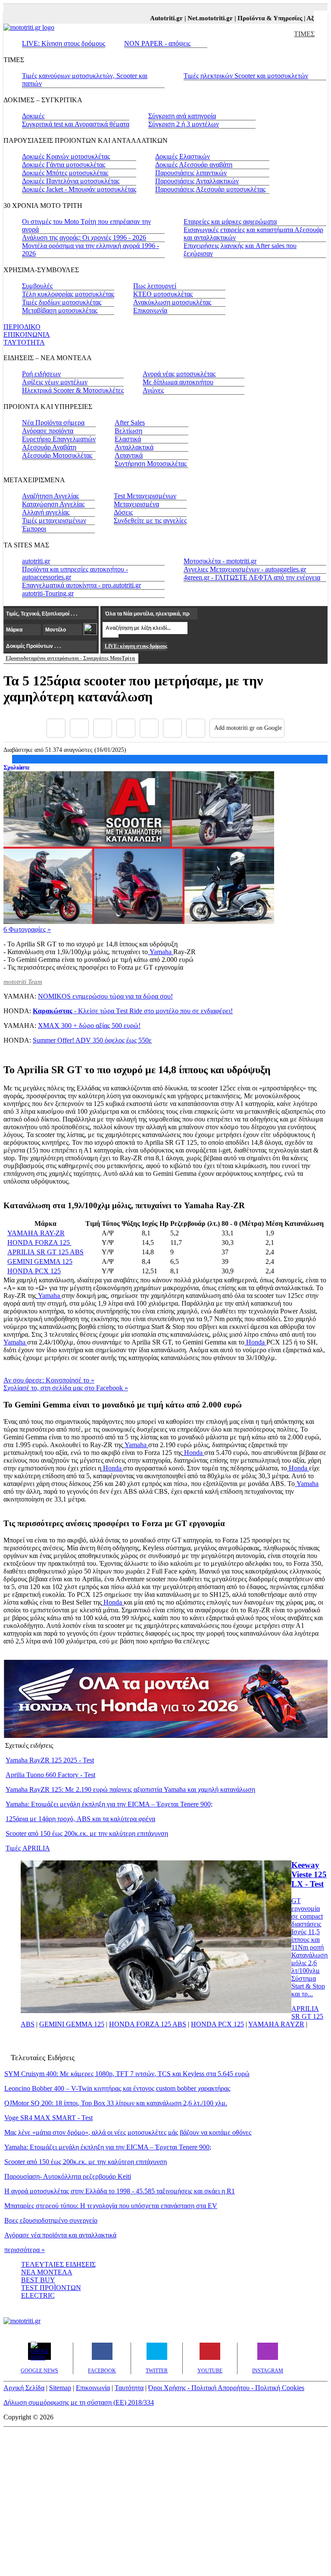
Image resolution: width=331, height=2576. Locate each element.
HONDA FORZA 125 (39, 1242)
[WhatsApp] (149, 728)
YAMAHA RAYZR (276, 2024)
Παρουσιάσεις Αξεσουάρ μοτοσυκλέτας (210, 189)
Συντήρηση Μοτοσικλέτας (151, 463)
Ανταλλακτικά (134, 447)
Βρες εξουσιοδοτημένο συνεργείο (51, 2220)
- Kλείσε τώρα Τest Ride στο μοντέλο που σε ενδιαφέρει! (133, 1011)
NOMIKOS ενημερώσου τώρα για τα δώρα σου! (105, 996)
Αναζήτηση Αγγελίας (50, 496)
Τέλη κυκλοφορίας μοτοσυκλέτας (68, 294)
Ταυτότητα (129, 2388)
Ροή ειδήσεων (41, 374)
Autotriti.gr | (155, 18)
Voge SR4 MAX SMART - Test (48, 2118)
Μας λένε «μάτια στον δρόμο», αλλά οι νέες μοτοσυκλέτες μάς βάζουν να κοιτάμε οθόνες (128, 2132)
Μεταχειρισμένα (136, 504)
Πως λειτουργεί (155, 286)
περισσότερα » (25, 2250)
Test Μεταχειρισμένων (145, 496)
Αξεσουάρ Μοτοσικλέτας (57, 455)
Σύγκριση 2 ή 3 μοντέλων (184, 124)
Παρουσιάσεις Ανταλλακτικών (197, 181)
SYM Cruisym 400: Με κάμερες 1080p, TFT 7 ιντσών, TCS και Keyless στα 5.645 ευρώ (127, 2074)
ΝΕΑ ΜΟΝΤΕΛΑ (47, 2272)
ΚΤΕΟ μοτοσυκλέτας (163, 294)
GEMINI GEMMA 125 (40, 1261)
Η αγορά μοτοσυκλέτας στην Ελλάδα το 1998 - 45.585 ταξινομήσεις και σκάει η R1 (120, 2191)
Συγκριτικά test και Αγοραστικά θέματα (76, 124)
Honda (255, 1342)
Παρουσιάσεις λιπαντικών (191, 173)
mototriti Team (23, 982)
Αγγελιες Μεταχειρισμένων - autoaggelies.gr (245, 569)
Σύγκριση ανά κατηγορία (182, 116)
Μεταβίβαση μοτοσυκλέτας (60, 310)
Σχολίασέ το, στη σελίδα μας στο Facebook (66, 1388)
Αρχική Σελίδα (24, 2388)
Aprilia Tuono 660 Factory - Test (50, 1775)
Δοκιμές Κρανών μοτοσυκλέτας (66, 156)
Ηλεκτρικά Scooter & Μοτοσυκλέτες (73, 390)
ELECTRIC (38, 2295)
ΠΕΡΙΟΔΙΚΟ (22, 327)
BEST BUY (38, 2280)
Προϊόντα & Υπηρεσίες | (258, 18)
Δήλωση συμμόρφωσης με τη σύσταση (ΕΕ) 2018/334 (79, 2402)
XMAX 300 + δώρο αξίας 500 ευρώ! (89, 1026)
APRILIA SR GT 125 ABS (45, 1252)
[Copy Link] (196, 728)
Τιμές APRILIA (28, 1848)
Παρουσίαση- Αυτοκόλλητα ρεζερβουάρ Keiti (68, 2176)
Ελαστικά (128, 439)
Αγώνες (153, 390)
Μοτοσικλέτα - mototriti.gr (220, 561)
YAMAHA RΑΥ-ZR (36, 1233)
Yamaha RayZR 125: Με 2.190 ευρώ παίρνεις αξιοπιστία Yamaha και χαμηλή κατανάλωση (130, 1789)
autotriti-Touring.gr (48, 593)
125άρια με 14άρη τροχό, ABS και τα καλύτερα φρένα (80, 1819)
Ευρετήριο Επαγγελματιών (59, 439)
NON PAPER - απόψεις (157, 43)
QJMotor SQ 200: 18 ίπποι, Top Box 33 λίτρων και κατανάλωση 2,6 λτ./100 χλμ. (116, 2103)
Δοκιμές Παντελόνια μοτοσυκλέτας (71, 181)
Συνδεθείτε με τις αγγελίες (150, 520)
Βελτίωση (128, 431)
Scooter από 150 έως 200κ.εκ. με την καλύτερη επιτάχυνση (87, 1833)
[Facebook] (56, 728)
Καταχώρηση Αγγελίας (53, 504)
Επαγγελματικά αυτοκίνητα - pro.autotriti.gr (81, 585)
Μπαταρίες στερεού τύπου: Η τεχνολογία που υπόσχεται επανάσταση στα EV (111, 2206)
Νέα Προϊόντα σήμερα (53, 423)
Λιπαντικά (129, 455)
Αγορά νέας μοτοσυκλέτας (179, 374)
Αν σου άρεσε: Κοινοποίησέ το (49, 1380)
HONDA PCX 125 (34, 1271)
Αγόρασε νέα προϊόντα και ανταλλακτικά (60, 2235)
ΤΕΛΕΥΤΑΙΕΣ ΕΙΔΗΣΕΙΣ (58, 2264)
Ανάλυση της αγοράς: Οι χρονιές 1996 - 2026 (84, 237)
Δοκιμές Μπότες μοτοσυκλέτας (65, 173)
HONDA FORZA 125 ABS (148, 2024)
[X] (79, 728)
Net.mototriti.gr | (198, 18)
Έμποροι (34, 529)
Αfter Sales (130, 423)
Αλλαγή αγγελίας (46, 512)
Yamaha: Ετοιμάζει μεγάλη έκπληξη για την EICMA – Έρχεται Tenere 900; (109, 1804)
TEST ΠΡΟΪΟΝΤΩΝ (51, 2288)
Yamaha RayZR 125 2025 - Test (50, 1760)
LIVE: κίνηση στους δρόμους (136, 646)
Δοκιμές (33, 116)
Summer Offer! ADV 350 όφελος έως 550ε (92, 1040)
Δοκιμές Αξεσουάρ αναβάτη (194, 165)
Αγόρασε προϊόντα (48, 431)
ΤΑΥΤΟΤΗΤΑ (24, 342)
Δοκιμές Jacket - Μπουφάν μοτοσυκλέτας (79, 189)
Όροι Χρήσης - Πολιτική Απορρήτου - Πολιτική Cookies (226, 2388)
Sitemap (60, 2388)
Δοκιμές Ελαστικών (183, 156)
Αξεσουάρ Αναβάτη (49, 447)
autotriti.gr (36, 561)
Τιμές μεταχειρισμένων (54, 520)
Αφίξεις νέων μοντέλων (55, 382)
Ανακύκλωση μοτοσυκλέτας (172, 302)
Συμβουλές (37, 286)
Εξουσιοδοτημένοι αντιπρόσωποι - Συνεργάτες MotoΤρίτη (70, 658)
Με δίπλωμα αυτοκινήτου (178, 382)
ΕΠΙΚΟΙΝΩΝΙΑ (27, 335)
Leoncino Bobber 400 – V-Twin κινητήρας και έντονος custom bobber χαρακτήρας (117, 2088)
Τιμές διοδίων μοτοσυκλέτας (62, 302)
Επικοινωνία (150, 310)
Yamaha (161, 952)
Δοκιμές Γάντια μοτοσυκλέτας (64, 165)
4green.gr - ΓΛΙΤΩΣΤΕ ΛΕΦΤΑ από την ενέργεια (252, 577)
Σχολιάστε (17, 767)
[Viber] (126, 728)
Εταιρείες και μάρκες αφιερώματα (230, 221)
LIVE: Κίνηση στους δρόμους (64, 43)
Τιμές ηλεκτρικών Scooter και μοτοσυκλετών (246, 76)
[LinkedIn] (172, 728)
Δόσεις (123, 512)
